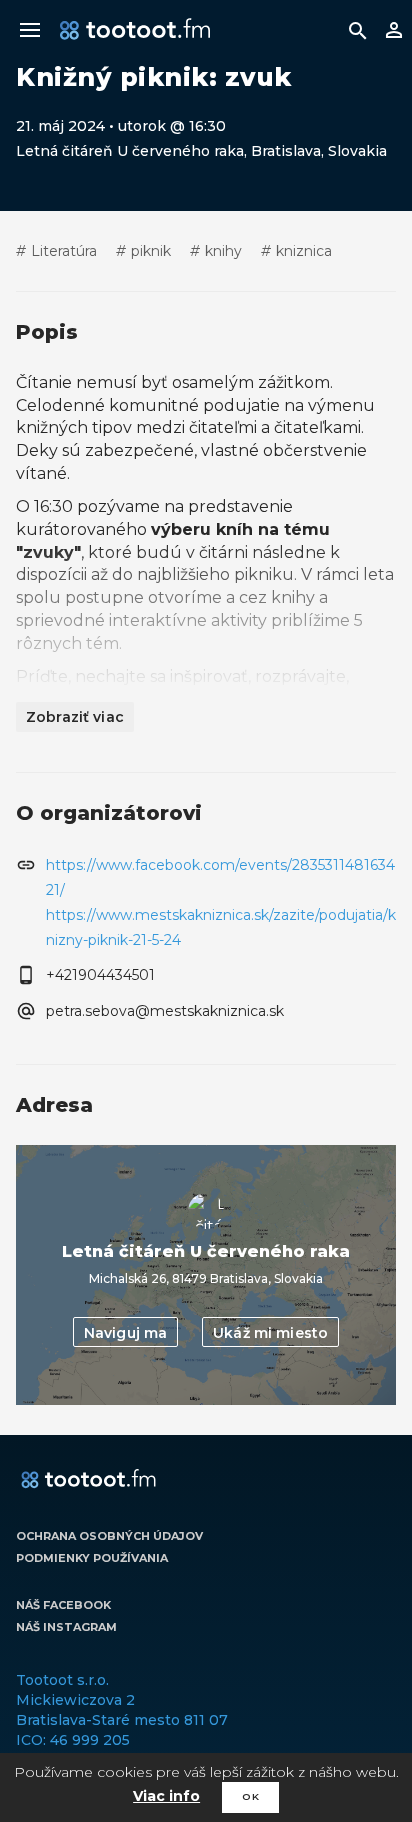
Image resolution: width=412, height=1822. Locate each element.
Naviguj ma (125, 1333)
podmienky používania (92, 1558)
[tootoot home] (88, 1480)
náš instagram (66, 1627)
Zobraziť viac (75, 717)
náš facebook (63, 1605)
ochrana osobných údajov (109, 1536)
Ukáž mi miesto (270, 1333)
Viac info (166, 1796)
